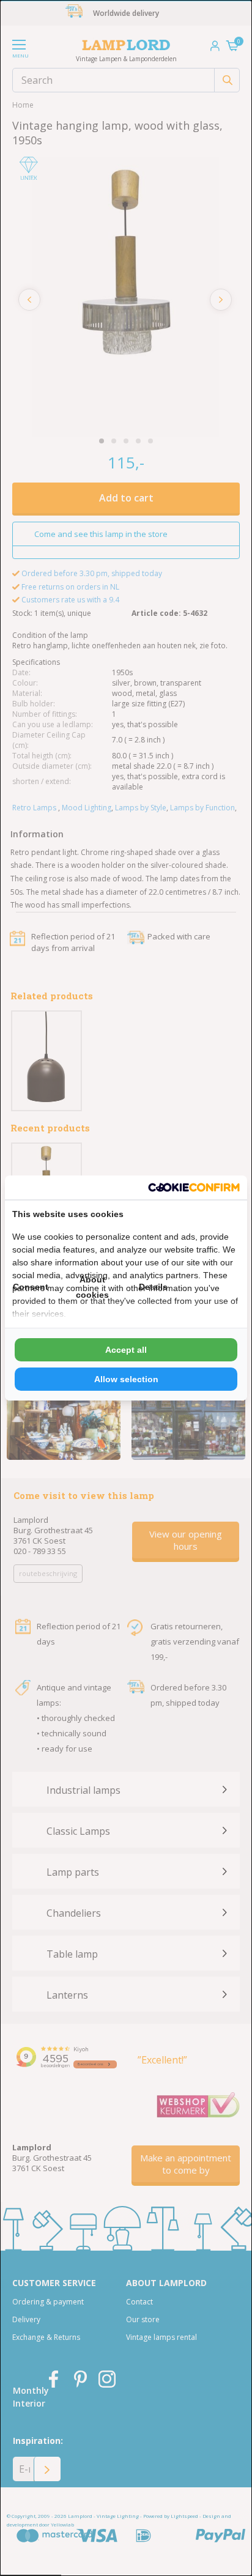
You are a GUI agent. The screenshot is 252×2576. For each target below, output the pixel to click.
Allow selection (126, 1379)
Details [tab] (153, 1287)
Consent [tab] (31, 1287)
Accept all (126, 1350)
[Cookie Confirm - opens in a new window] (194, 1187)
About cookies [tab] (92, 1287)
